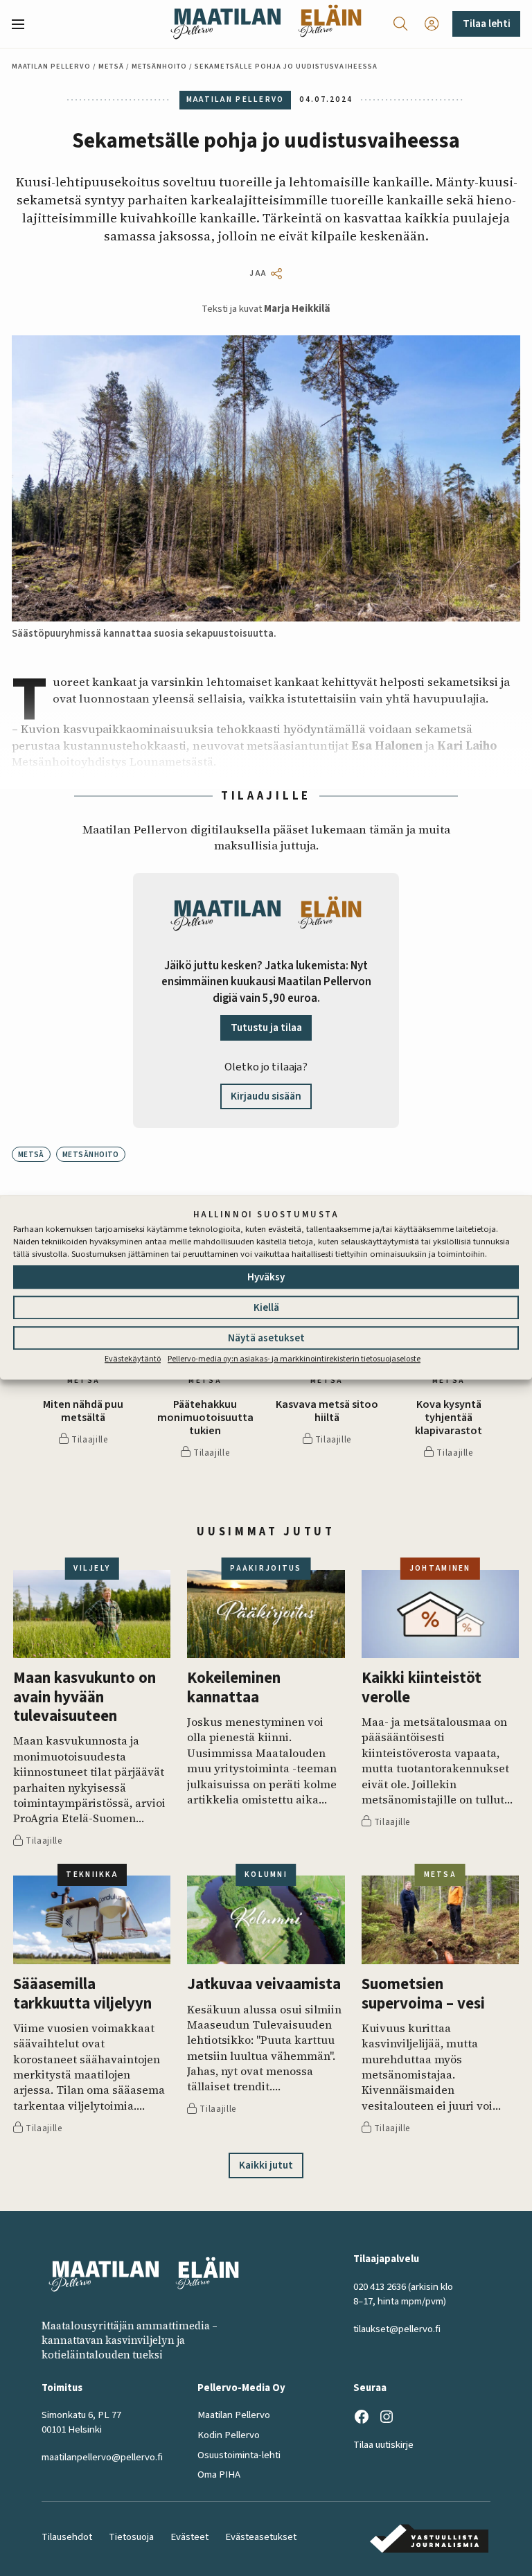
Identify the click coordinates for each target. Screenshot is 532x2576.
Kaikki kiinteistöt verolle (422, 1688)
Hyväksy (266, 1277)
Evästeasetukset (261, 2537)
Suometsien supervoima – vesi (423, 1994)
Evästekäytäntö (133, 1359)
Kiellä (266, 1308)
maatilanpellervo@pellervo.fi (102, 2457)
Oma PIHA (219, 2474)
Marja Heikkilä (297, 309)
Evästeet (189, 2537)
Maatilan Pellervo (52, 66)
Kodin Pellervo (229, 2435)
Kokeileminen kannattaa (234, 1688)
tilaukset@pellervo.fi (397, 2329)
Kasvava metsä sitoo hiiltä (327, 1411)
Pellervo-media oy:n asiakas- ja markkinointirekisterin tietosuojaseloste (294, 1359)
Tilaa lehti (487, 24)
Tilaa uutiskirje (383, 2445)
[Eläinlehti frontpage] (330, 24)
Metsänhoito (159, 66)
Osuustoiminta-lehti (239, 2455)
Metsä (111, 66)
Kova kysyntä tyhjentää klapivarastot (449, 1418)
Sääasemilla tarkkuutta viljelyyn (82, 1994)
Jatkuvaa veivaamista (264, 1985)
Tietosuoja (131, 2537)
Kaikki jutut (266, 2165)
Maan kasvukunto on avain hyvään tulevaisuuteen (85, 1697)
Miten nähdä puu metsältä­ (83, 1411)
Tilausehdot (67, 2537)
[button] (24, 24)
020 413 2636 (380, 2287)
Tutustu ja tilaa (266, 1027)
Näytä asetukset (266, 1338)
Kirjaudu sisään (266, 1096)
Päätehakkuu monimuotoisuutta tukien (205, 1418)
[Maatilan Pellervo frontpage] (225, 24)
